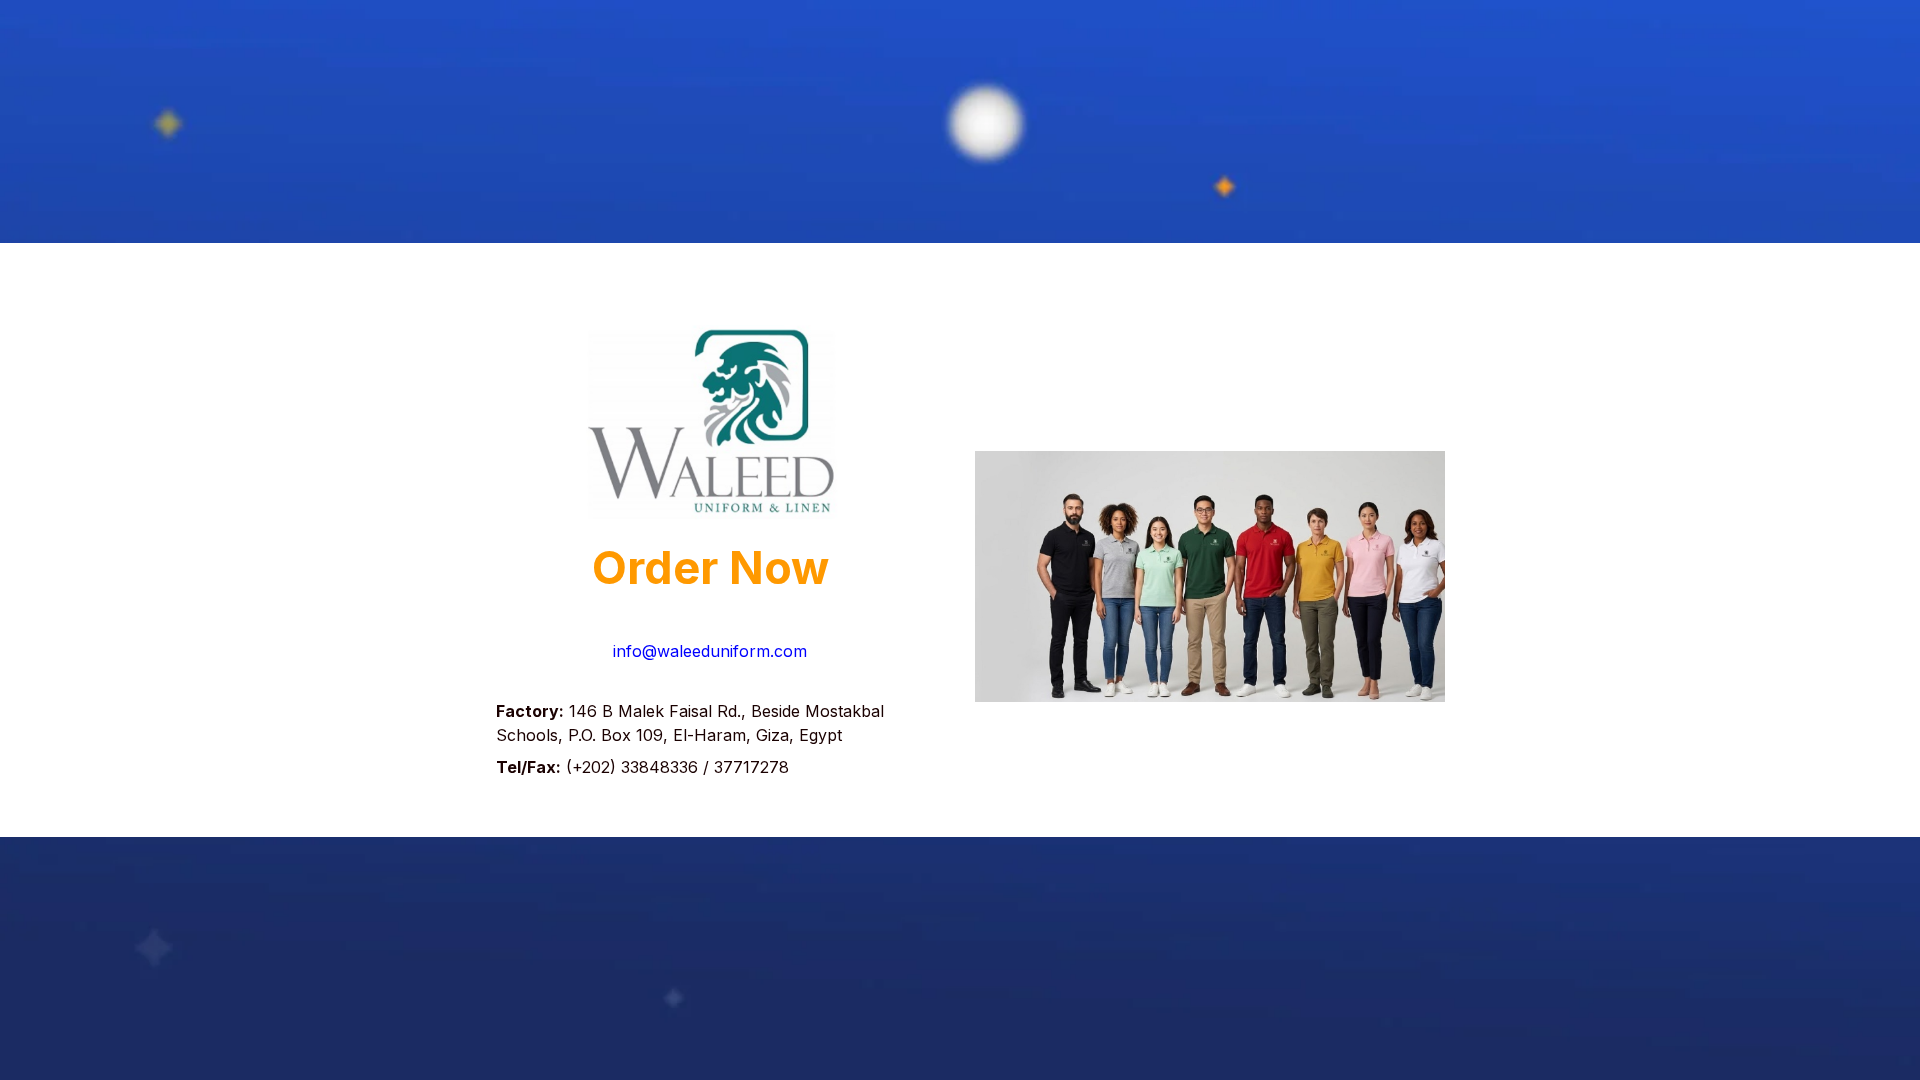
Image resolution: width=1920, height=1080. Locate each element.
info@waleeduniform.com (710, 651)
